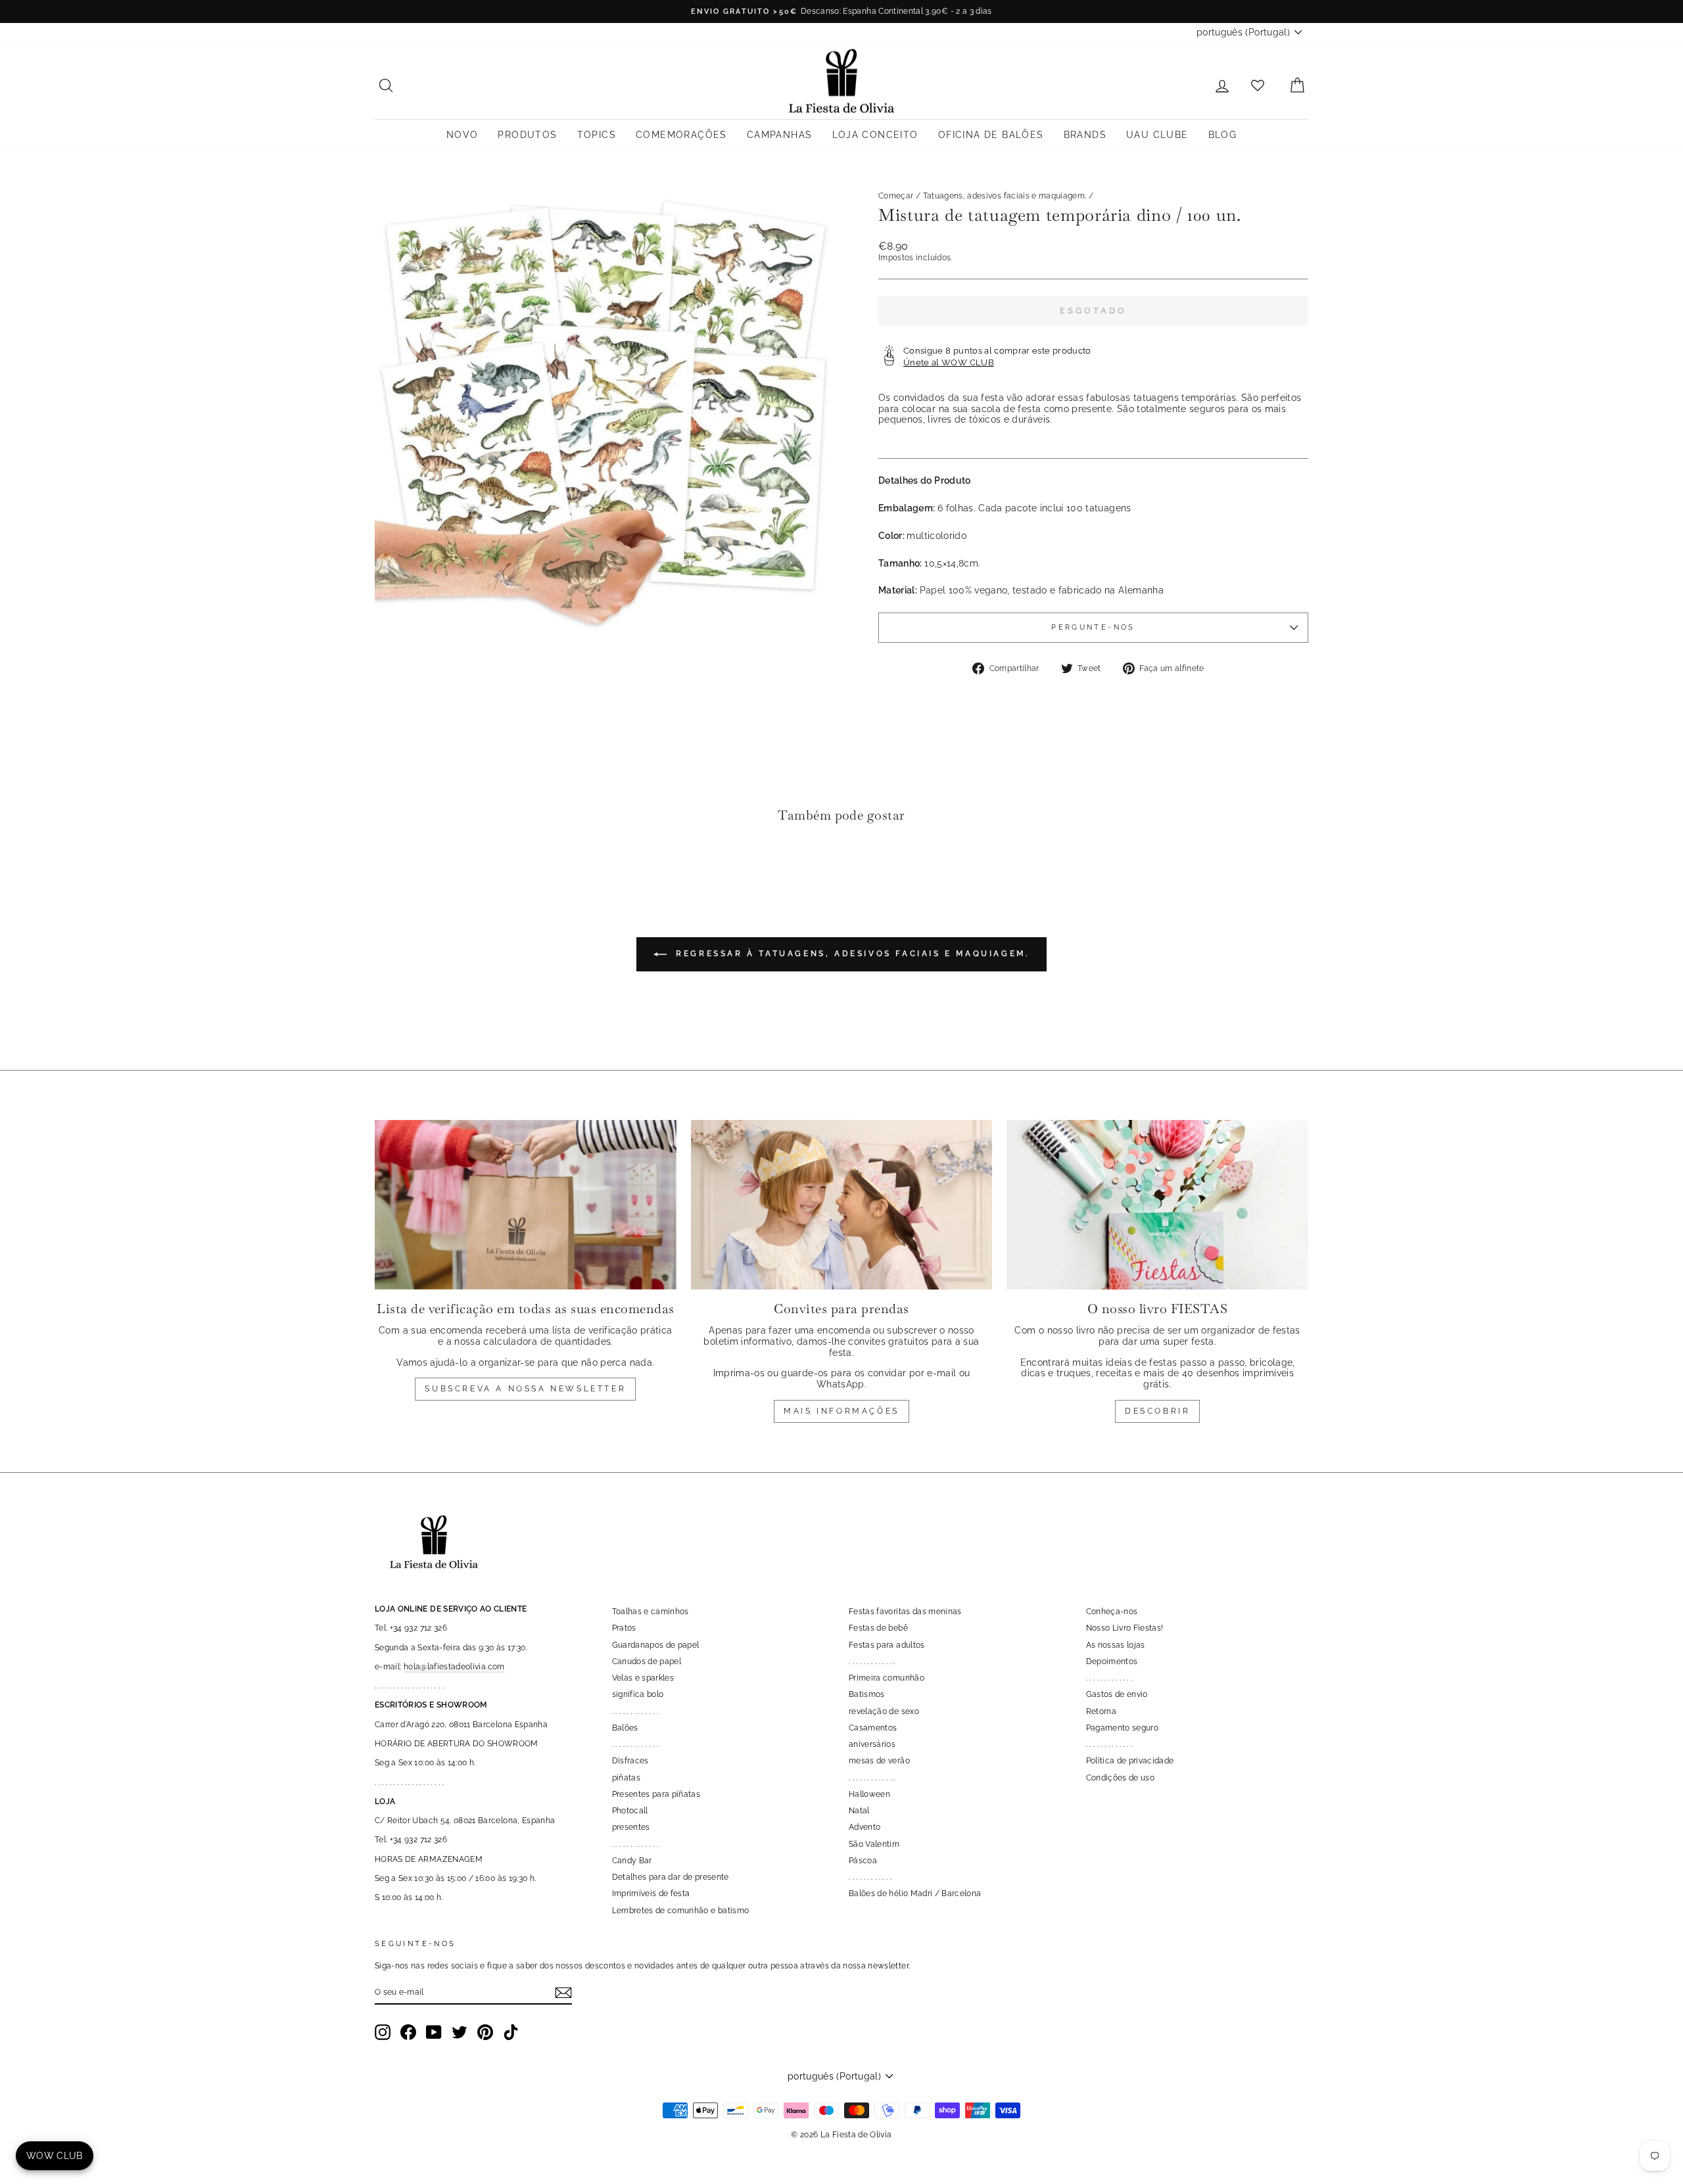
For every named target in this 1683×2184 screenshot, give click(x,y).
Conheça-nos (1112, 1612)
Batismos (867, 1694)
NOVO (462, 135)
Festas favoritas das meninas (905, 1612)
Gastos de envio (1117, 1694)
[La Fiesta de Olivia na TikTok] (511, 2032)
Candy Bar (632, 1861)
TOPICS (597, 135)
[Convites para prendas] (842, 1205)
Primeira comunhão (887, 1678)
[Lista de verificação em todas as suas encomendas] (526, 1205)
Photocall (630, 1811)
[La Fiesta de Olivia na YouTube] (434, 2032)
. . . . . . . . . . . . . (635, 1711)
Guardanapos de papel (656, 1645)
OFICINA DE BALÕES (991, 135)
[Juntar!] (563, 1993)
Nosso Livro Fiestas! (1125, 1628)
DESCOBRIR (1157, 1411)
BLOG (1223, 135)
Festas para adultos (887, 1645)
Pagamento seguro (1123, 1728)
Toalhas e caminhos (651, 1612)
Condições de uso (1121, 1778)
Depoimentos (1112, 1661)
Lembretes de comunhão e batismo (681, 1911)
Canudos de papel (647, 1661)
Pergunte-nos (1093, 627)
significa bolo (638, 1694)
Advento (865, 1827)
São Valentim (874, 1844)
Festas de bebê (878, 1628)
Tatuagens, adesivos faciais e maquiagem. (1005, 196)
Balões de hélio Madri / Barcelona (915, 1894)
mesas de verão (879, 1761)
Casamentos (873, 1728)
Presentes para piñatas (656, 1794)
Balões (625, 1728)
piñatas (626, 1778)
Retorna (1101, 1711)
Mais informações (841, 1411)
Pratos (624, 1628)
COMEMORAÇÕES (681, 135)
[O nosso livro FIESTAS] (1157, 1205)
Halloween (869, 1794)
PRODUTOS (527, 135)
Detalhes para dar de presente (671, 1877)
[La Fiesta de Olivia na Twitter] (460, 2032)
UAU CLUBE (1157, 135)
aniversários (872, 1744)
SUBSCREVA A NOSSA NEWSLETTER (525, 1389)
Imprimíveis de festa (651, 1894)
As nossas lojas (1116, 1645)
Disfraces (630, 1761)
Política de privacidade (1130, 1761)
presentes (631, 1827)
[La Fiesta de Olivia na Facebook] (408, 2032)
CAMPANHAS (780, 135)
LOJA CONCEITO (875, 135)
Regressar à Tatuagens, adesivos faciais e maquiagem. (851, 954)
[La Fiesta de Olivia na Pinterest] (485, 2032)
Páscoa (863, 1861)
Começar (896, 196)
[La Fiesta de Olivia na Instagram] (383, 2032)
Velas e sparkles (643, 1678)
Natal (859, 1811)
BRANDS (1085, 135)
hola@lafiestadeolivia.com (454, 1667)
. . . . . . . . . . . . (870, 1877)
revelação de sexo (884, 1711)
